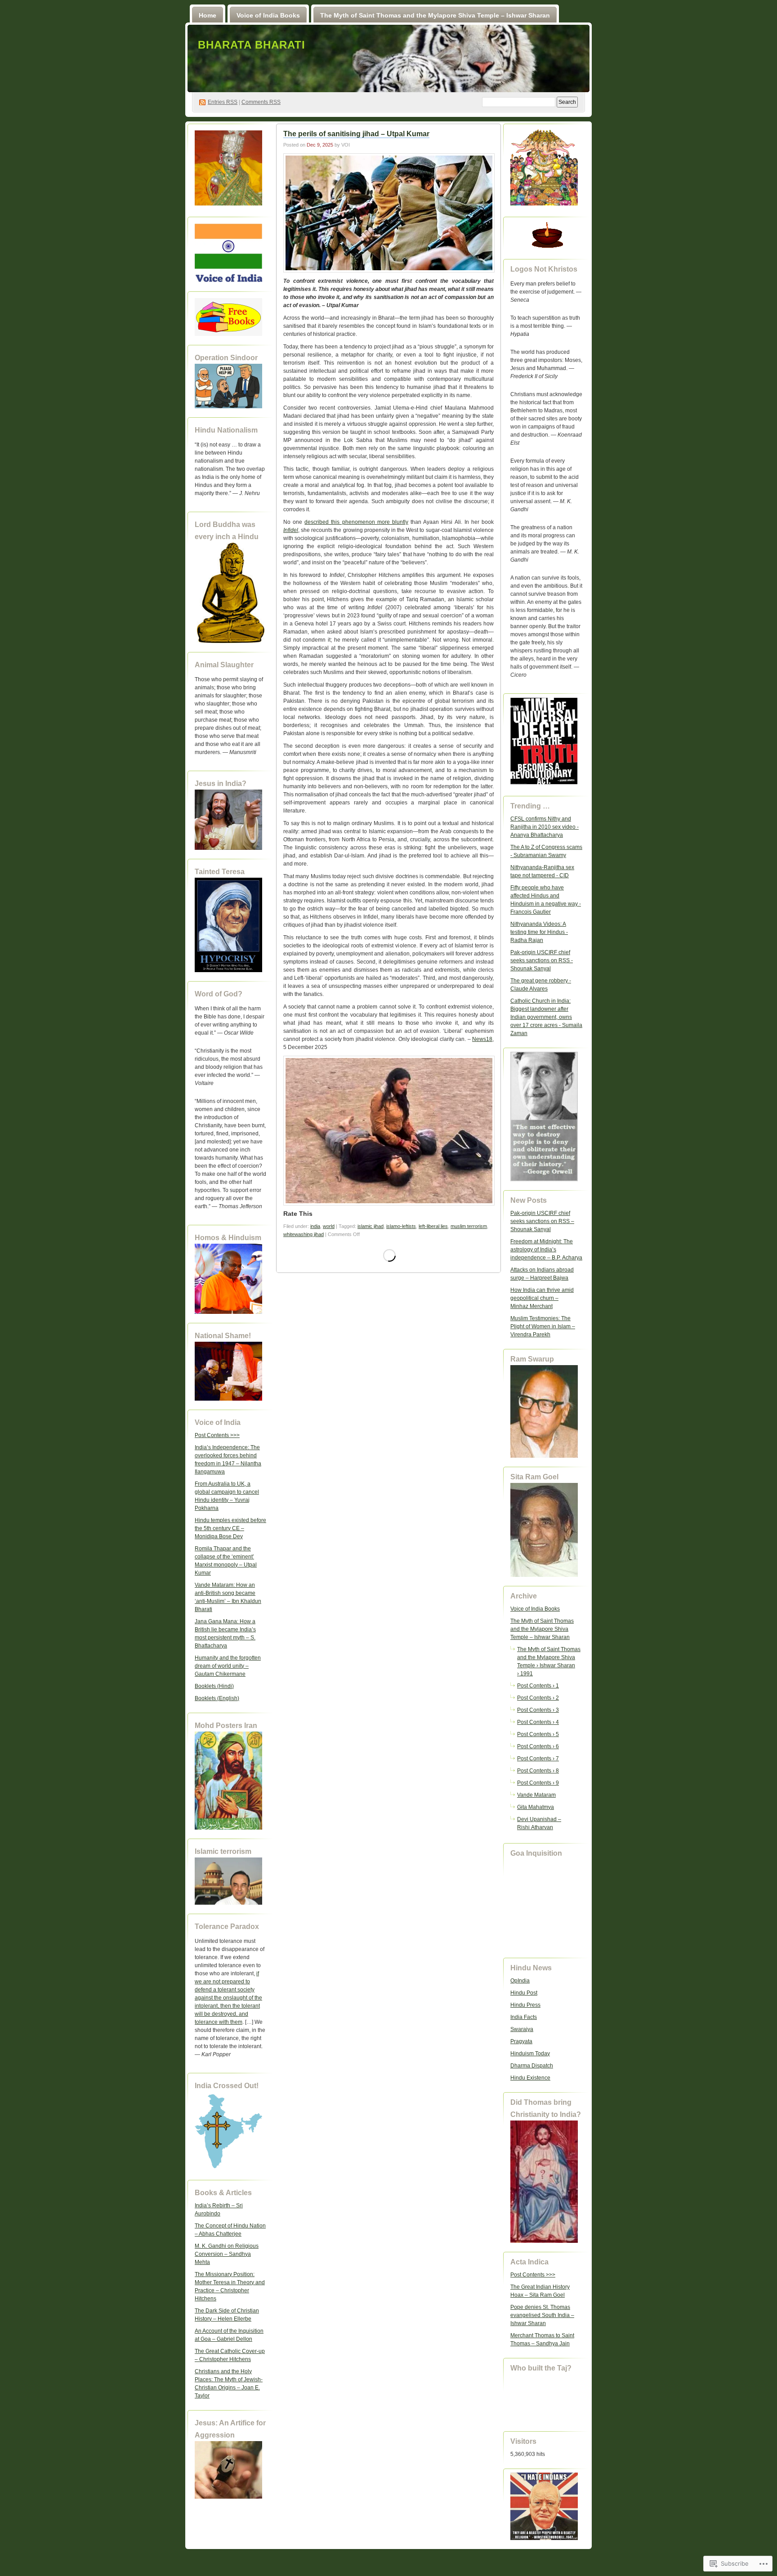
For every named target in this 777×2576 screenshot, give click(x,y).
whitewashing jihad (304, 1234)
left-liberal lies (433, 1226)
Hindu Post (524, 1993)
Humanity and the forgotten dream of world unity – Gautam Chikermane (228, 1666)
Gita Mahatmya (536, 1807)
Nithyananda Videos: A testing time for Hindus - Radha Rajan (539, 932)
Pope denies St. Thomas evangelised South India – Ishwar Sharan (542, 2315)
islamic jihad (371, 1226)
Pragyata (521, 2041)
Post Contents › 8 (538, 1771)
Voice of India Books (268, 15)
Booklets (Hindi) (214, 1686)
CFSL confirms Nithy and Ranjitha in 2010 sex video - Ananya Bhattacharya (545, 827)
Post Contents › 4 (538, 1722)
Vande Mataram (536, 1795)
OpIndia (520, 1981)
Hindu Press (525, 2005)
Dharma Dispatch (532, 2066)
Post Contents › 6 (538, 1746)
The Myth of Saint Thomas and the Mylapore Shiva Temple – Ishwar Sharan (435, 15)
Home (208, 15)
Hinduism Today (530, 2054)
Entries (223, 102)
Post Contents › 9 (538, 1783)
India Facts (524, 2017)
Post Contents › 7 (538, 1759)
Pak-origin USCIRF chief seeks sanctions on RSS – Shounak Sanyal (542, 1221)
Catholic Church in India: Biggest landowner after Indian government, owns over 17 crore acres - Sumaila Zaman (546, 1017)
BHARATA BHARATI (252, 45)
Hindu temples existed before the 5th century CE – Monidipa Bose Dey (230, 1528)
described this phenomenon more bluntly (356, 522)
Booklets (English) (217, 1698)
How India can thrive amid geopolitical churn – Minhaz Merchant (542, 1298)
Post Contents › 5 (538, 1734)
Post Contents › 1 (538, 1686)
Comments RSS (261, 102)
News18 (482, 1039)
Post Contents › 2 (538, 1698)
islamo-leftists (401, 1226)
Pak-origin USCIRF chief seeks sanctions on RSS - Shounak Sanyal (542, 960)
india (315, 1226)
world (329, 1226)
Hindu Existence (530, 2078)
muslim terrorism (469, 1226)
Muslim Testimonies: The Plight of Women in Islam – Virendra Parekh (543, 1326)
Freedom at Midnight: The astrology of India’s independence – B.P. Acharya (546, 1250)
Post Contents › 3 (538, 1710)
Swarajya (522, 2029)
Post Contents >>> (217, 1435)
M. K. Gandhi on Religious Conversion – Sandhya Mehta (227, 2254)
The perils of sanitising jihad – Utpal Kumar (356, 134)
